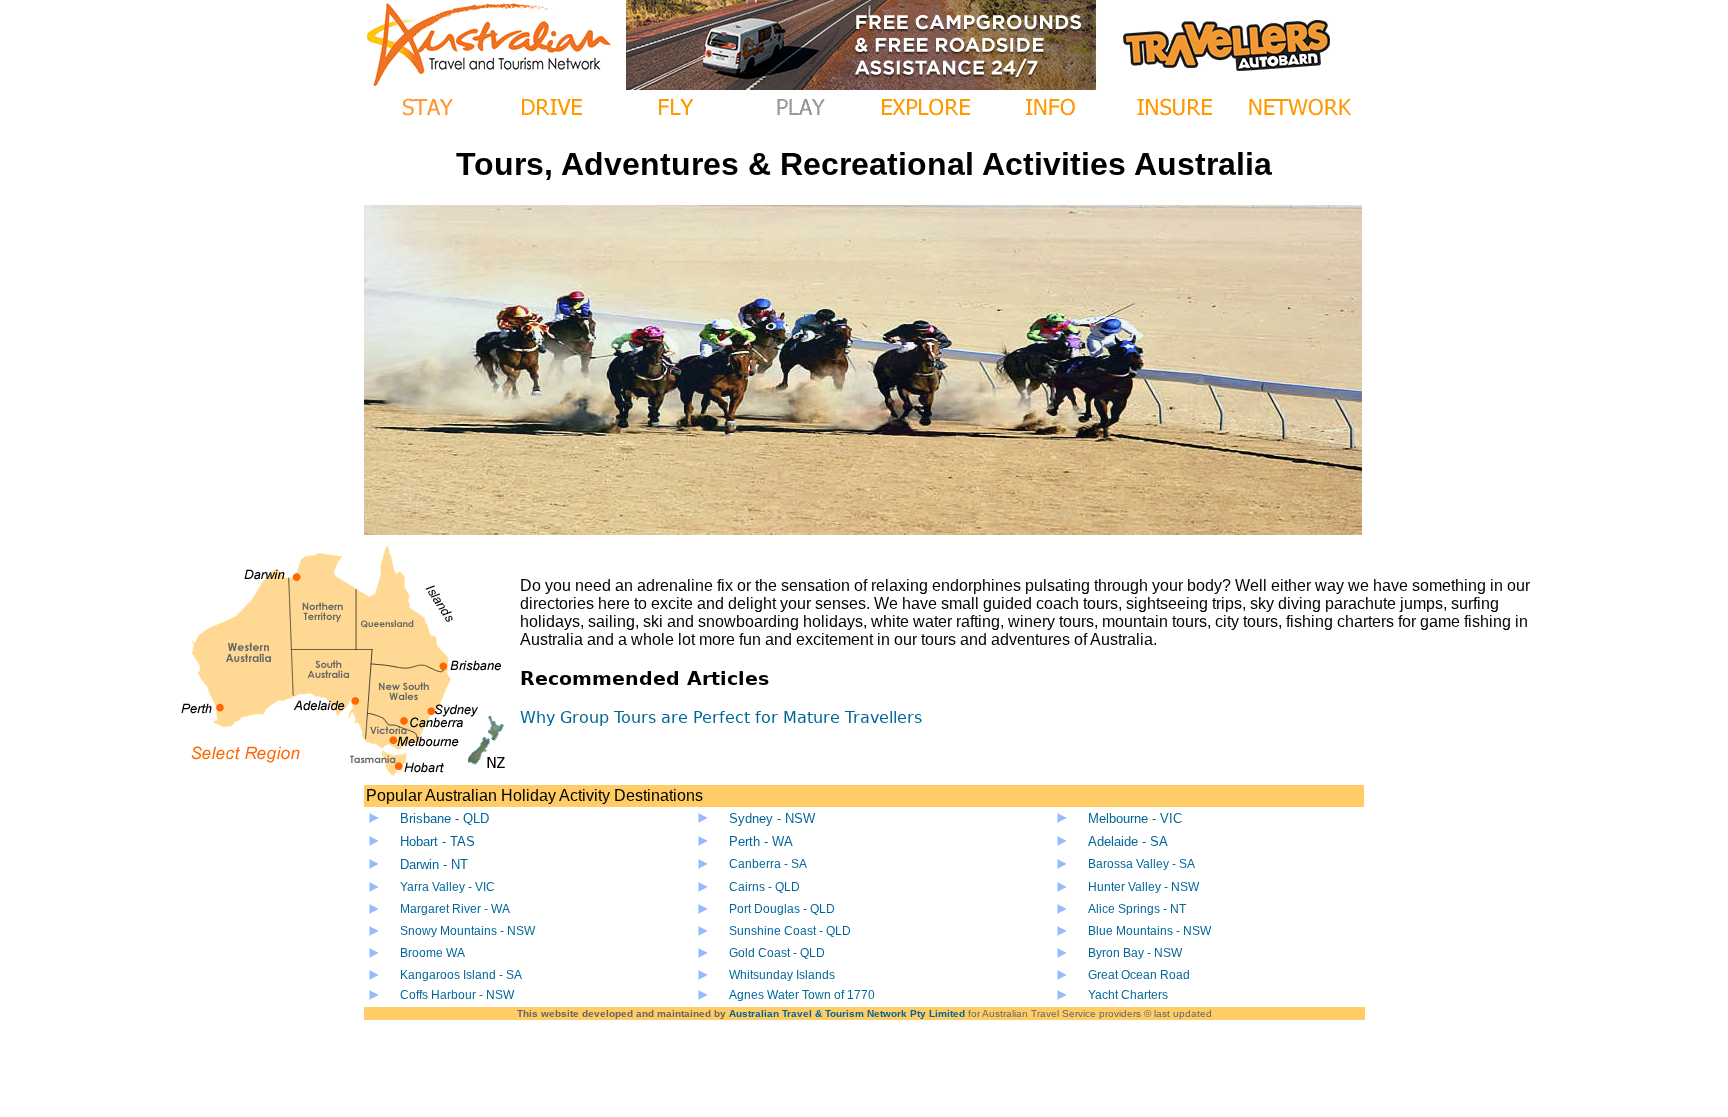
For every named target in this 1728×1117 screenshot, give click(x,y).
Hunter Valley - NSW (1143, 887)
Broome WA (432, 953)
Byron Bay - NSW (1135, 953)
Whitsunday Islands (782, 975)
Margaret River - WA (455, 909)
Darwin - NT (434, 864)
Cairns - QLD (764, 887)
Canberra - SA (768, 864)
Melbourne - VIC (1135, 818)
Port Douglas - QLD (782, 909)
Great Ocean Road (1139, 975)
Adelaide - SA (1128, 841)
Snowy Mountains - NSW (467, 931)
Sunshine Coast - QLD (790, 931)
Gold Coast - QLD (777, 953)
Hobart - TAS (437, 841)
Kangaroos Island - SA (461, 975)
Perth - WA (761, 841)
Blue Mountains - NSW (1149, 931)
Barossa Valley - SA (1141, 864)
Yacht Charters (1128, 995)
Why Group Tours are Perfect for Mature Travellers (721, 717)
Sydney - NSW (772, 818)
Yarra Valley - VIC (447, 887)
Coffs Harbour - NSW (457, 995)
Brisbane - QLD (444, 818)
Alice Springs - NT (1137, 909)
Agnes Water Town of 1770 (802, 995)
